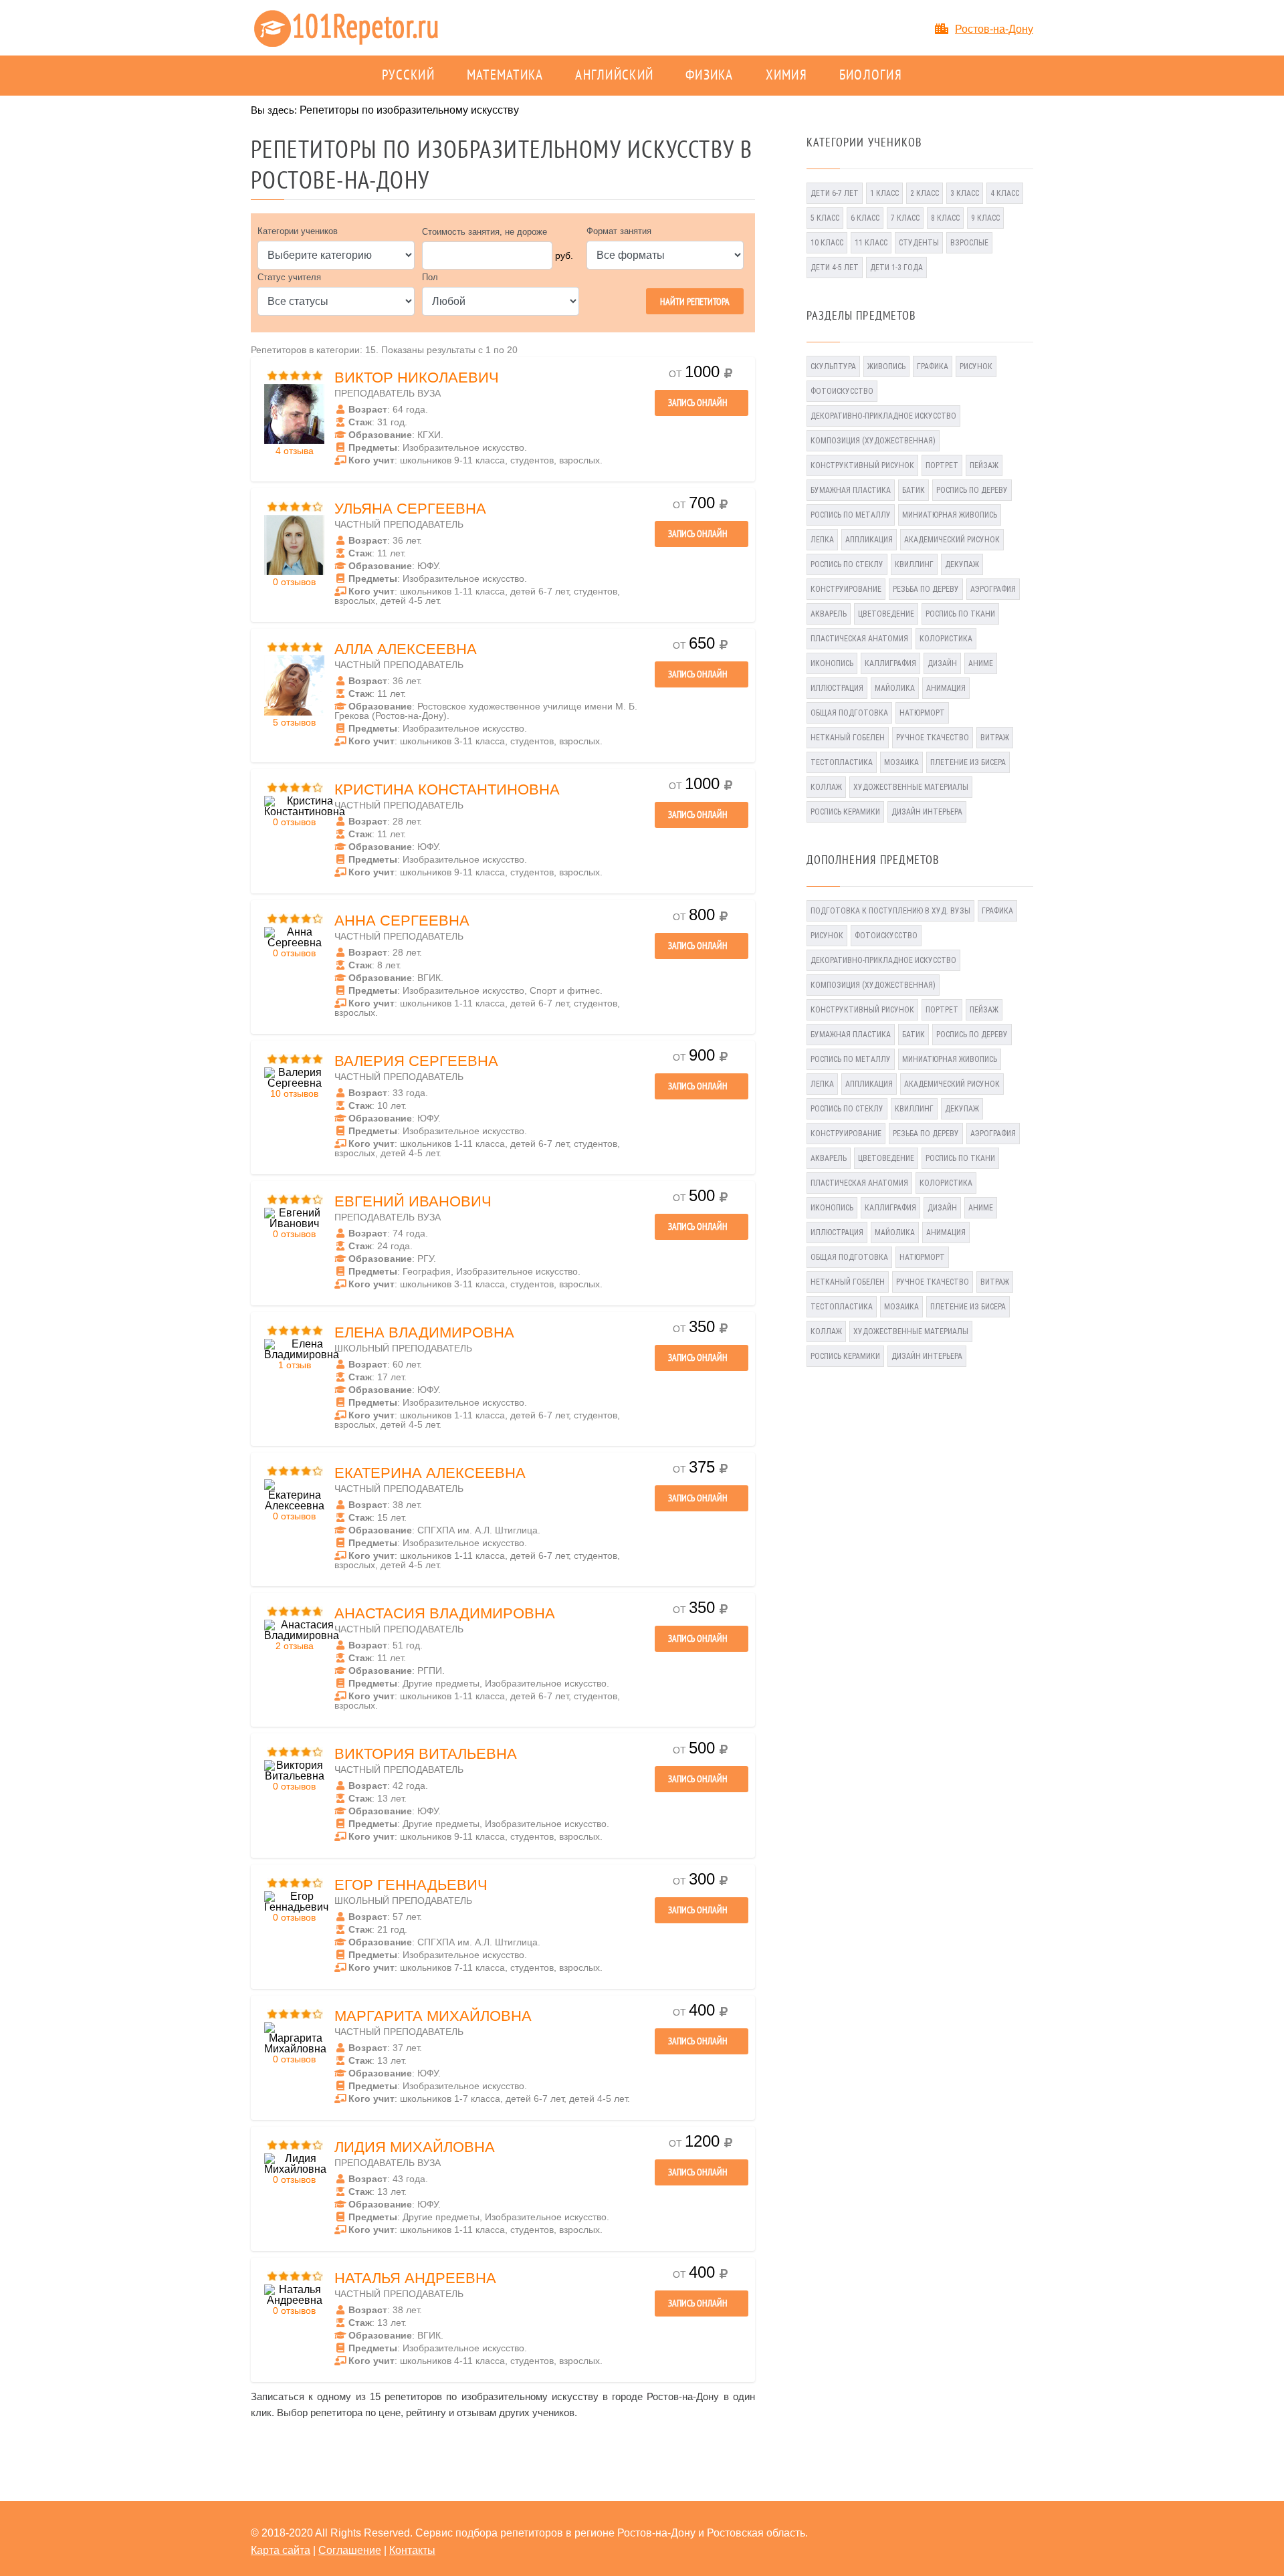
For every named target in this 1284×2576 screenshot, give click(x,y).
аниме (981, 663)
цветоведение (886, 614)
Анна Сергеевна (402, 921)
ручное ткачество (933, 738)
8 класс (945, 218)
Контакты (412, 2550)
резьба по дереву (926, 589)
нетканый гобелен (848, 738)
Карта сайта (281, 2550)
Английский (614, 76)
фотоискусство (842, 391)
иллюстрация (837, 688)
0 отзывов (294, 582)
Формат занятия (619, 231)
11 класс (871, 243)
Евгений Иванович (413, 1201)
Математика (505, 76)
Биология (871, 76)
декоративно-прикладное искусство (883, 416)
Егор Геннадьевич (411, 1885)
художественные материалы (911, 787)
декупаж (962, 564)
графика (933, 366)
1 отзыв (295, 1365)
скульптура (833, 366)
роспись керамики (845, 812)
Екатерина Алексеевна (430, 1473)
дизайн (942, 663)
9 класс (985, 218)
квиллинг (914, 564)
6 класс (865, 218)
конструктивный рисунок (862, 465)
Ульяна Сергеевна (410, 509)
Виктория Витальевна (426, 1754)
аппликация (869, 540)
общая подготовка (849, 713)
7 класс (905, 218)
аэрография (993, 589)
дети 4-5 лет (835, 267)
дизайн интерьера (927, 812)
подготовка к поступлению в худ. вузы (890, 911)
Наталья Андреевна (415, 2278)
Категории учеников (298, 231)
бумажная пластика (851, 490)
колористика (946, 639)
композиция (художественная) (873, 441)
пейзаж (984, 465)
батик (914, 490)
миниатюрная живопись (950, 515)
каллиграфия (890, 663)
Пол (430, 277)
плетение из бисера (968, 762)
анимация (946, 688)
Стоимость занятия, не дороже (485, 232)
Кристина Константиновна (447, 789)
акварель (829, 614)
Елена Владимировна (424, 1332)
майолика (895, 688)
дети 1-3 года (896, 267)
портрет (942, 465)
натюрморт (922, 713)
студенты (919, 243)
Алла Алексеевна (406, 649)
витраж (995, 738)
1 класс (884, 193)
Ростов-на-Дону (994, 29)
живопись (886, 366)
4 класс (1005, 193)
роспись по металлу (851, 515)
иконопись (832, 663)
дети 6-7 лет (835, 193)
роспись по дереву (972, 490)
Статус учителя (289, 277)
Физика (710, 76)
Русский (408, 76)
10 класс (827, 243)
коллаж (826, 787)
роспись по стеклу (847, 564)
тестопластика (842, 762)
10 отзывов (294, 1093)
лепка (822, 540)
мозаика (901, 762)
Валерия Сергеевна (416, 1061)
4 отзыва (295, 451)
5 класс (825, 218)
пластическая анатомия (859, 639)
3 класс (965, 193)
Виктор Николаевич (417, 378)
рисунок (976, 366)
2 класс (925, 193)
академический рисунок (952, 540)
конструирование (846, 589)
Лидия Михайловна (415, 2147)
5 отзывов (294, 722)
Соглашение (350, 2550)
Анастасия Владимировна (445, 1613)
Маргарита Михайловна (433, 2016)
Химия (786, 76)
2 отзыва (295, 1646)
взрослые (969, 243)
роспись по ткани (960, 614)
